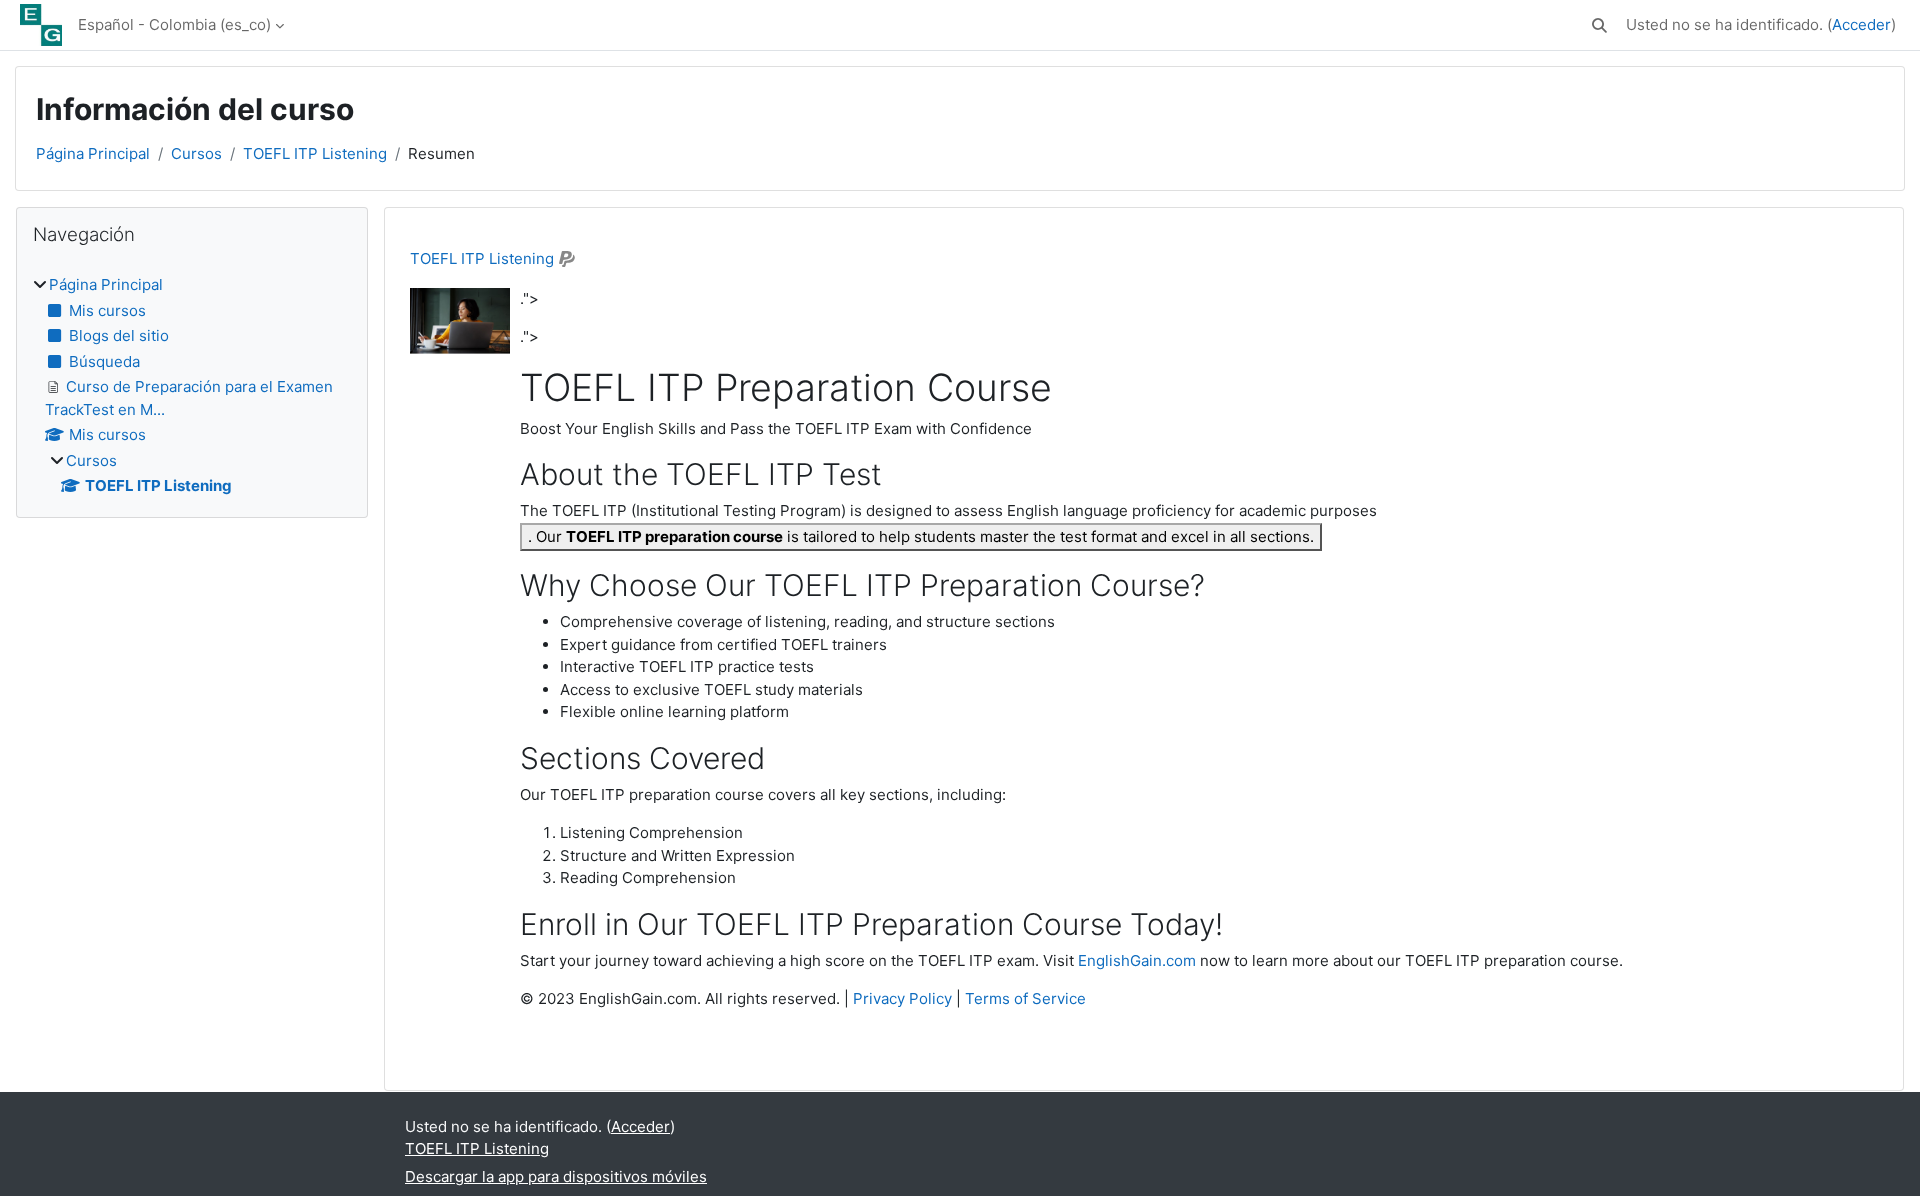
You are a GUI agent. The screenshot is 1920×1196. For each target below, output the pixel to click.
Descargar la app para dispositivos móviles (556, 1176)
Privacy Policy (902, 998)
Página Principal (93, 153)
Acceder (1861, 24)
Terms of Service (1025, 998)
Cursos (196, 153)
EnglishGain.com (1137, 960)
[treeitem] (192, 386)
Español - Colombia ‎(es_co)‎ (174, 24)
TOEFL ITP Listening (315, 153)
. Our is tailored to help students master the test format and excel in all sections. (921, 536)
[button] (1599, 25)
